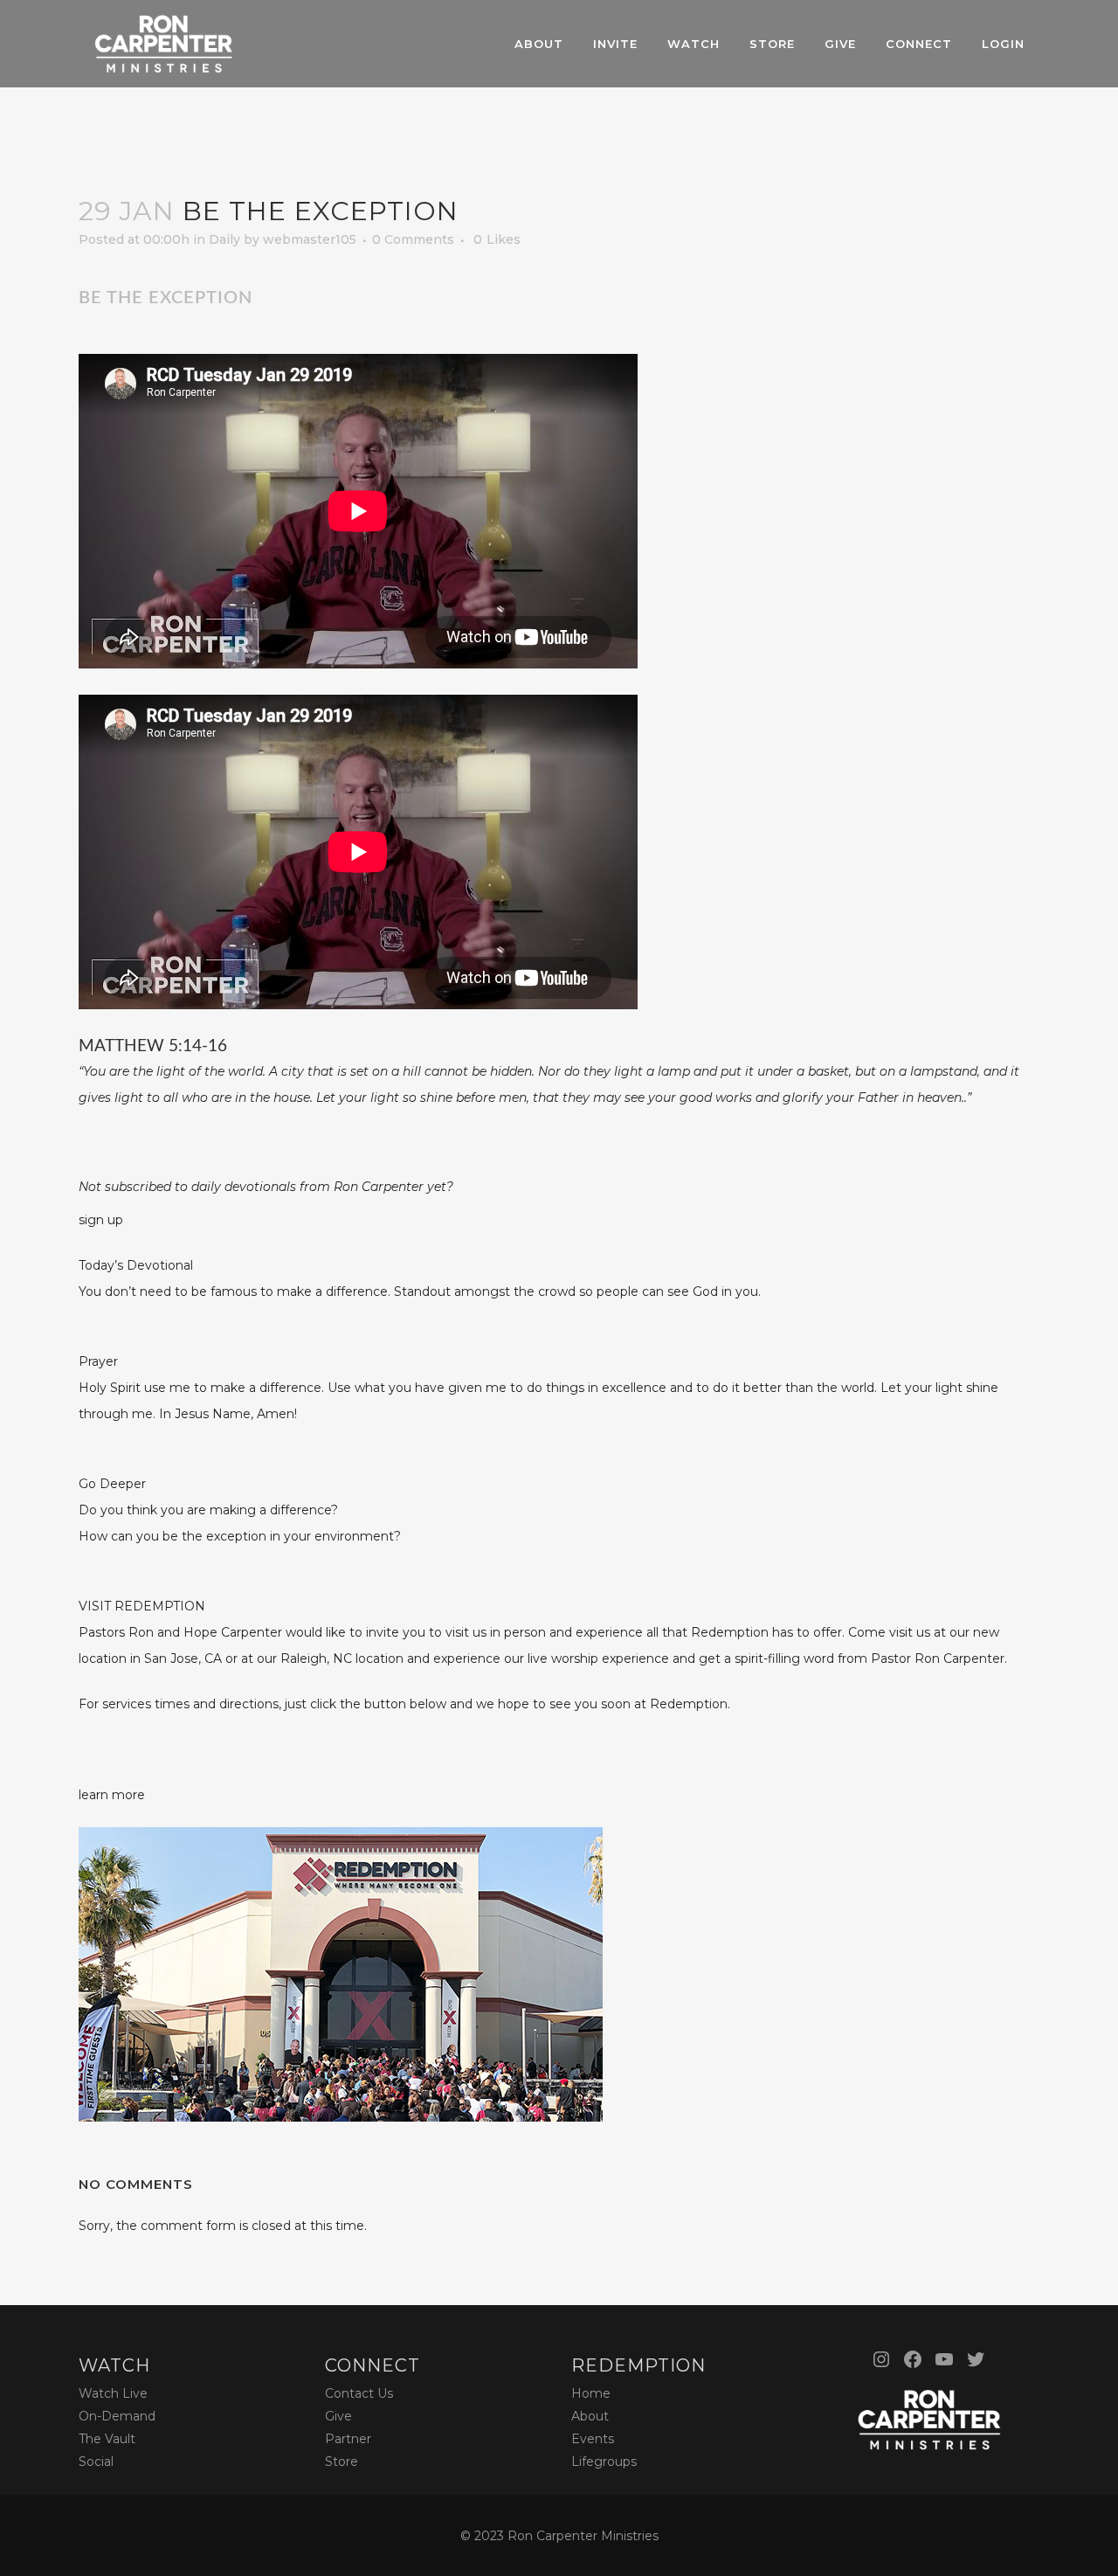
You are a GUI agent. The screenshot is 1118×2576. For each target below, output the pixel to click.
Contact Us (359, 2393)
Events (593, 2439)
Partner (348, 2439)
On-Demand (117, 2416)
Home (591, 2393)
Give (338, 2416)
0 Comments (413, 239)
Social (96, 2462)
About (590, 2416)
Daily (224, 239)
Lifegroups (604, 2462)
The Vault (107, 2439)
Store (342, 2462)
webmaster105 (310, 239)
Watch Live (113, 2393)
